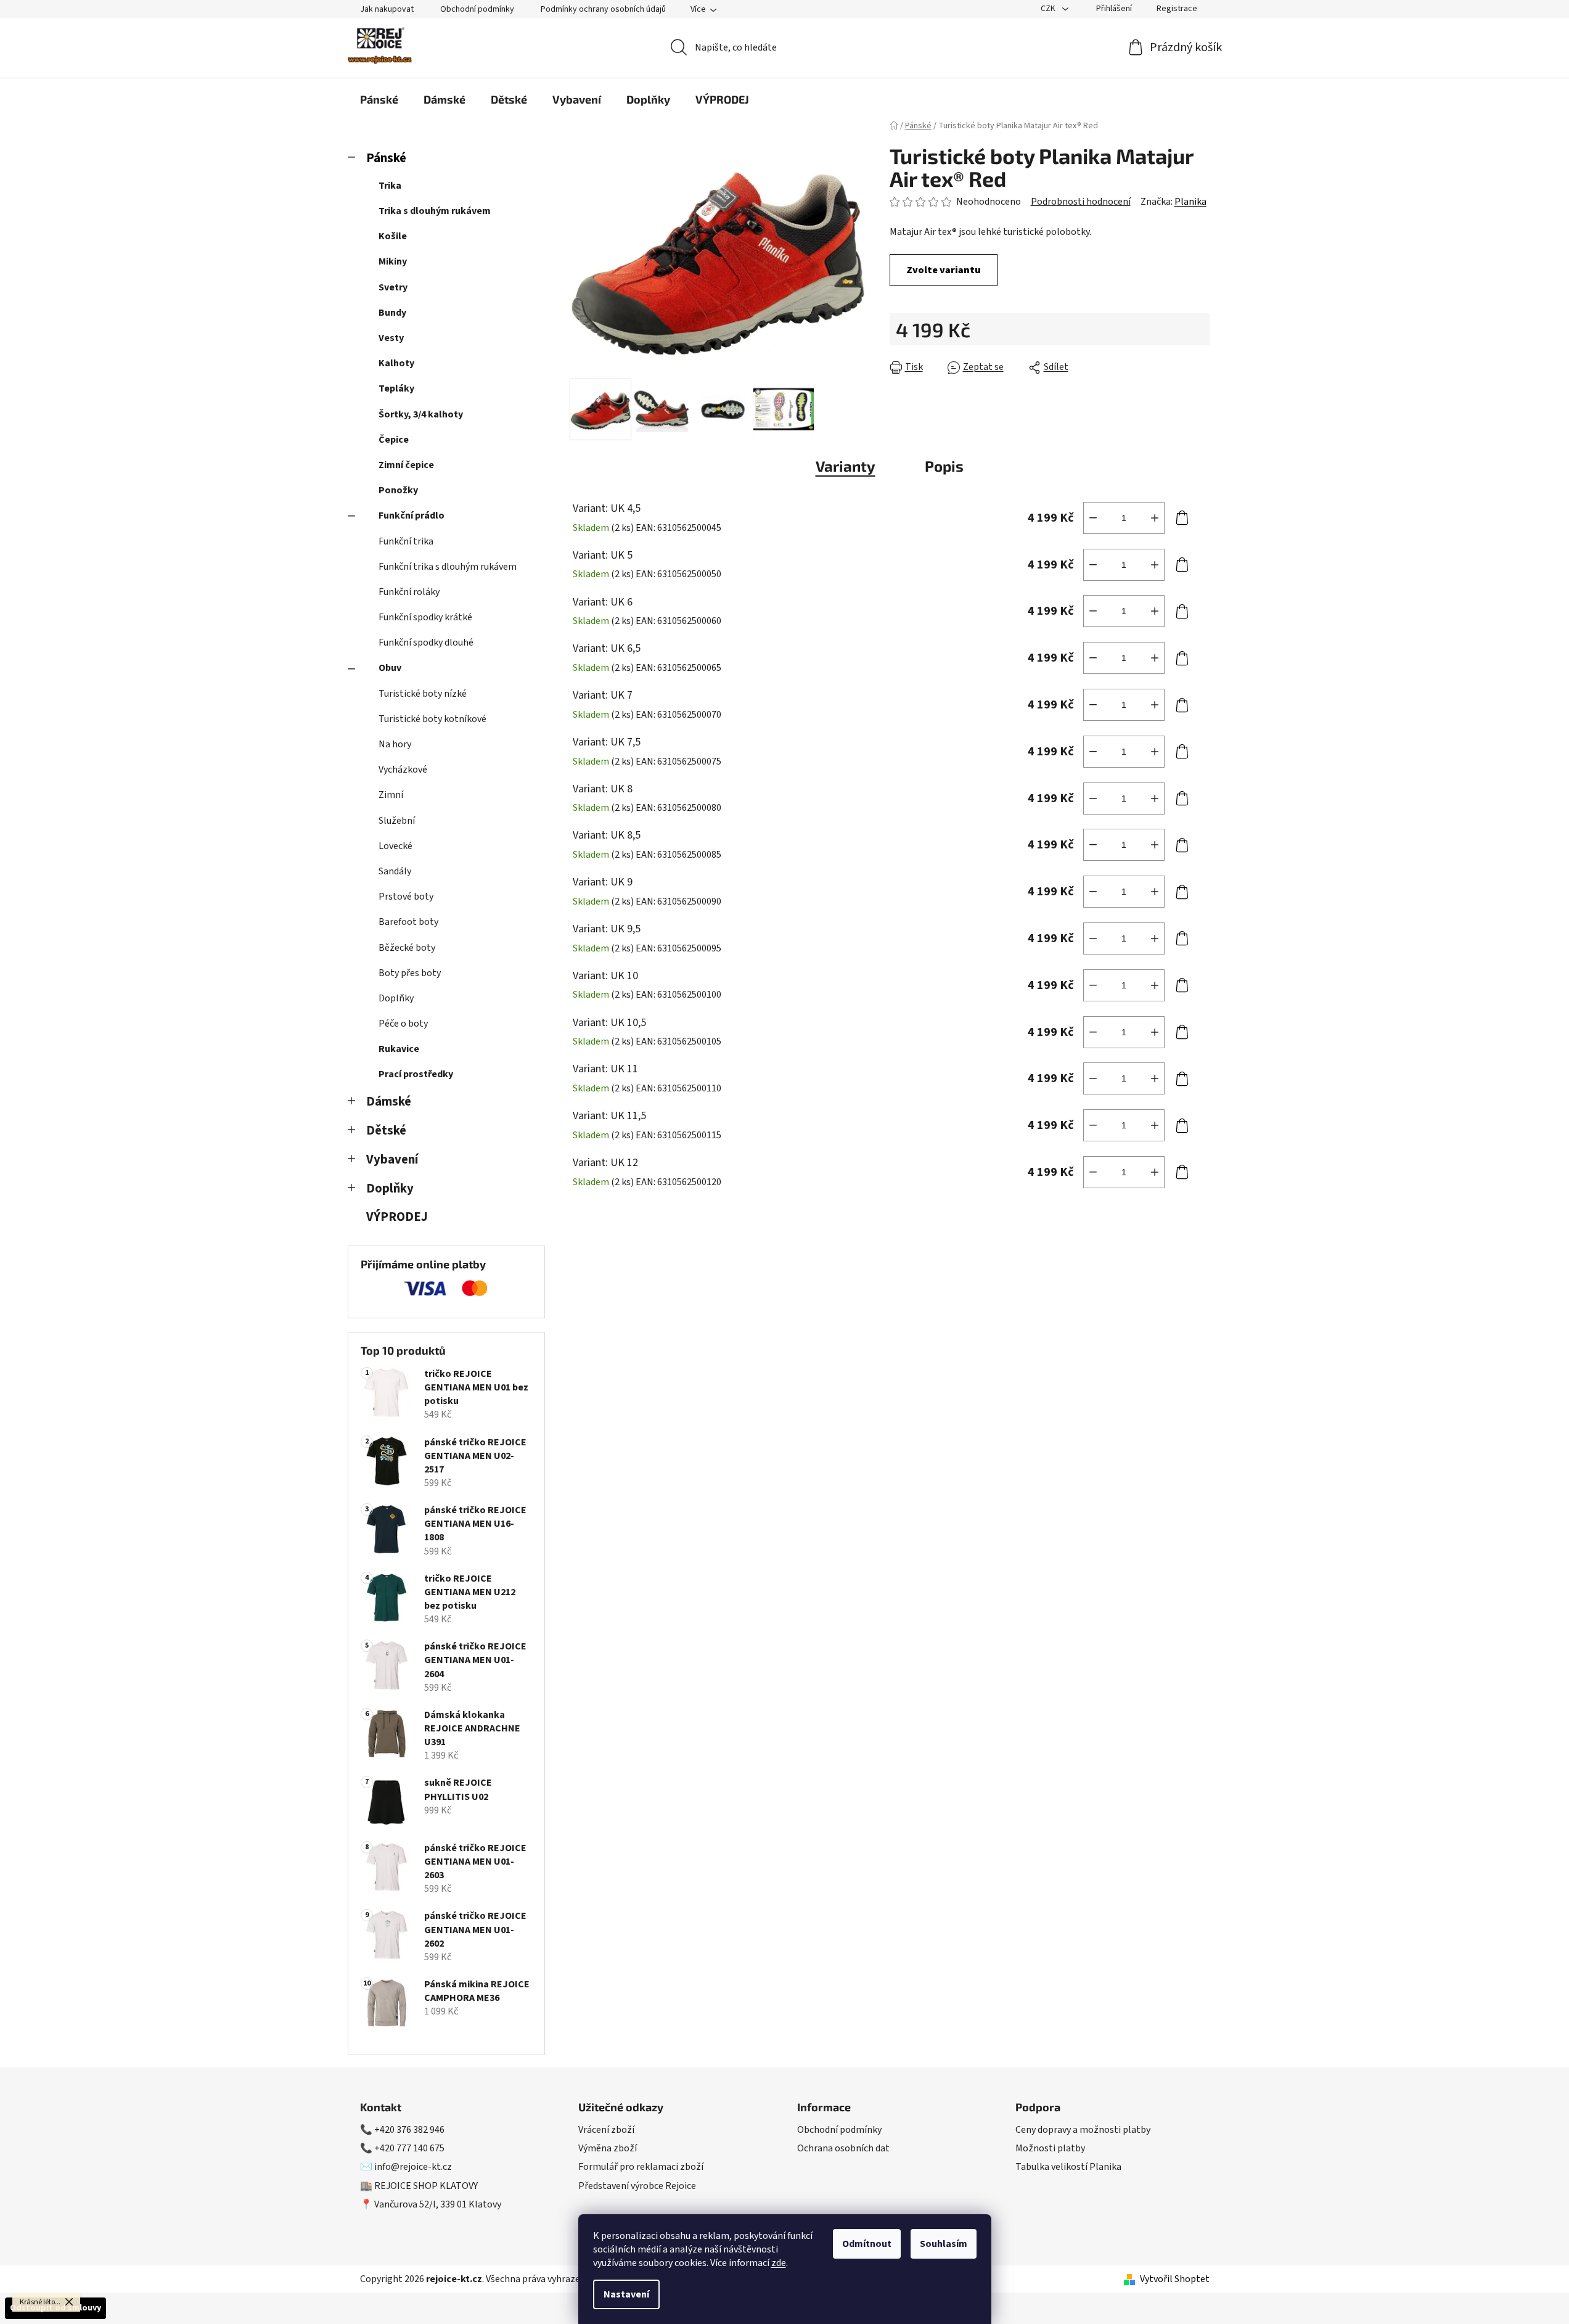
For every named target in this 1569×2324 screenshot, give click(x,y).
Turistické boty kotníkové (432, 719)
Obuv (390, 668)
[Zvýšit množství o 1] (1155, 518)
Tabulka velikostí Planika (1068, 2167)
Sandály (395, 871)
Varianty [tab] (846, 466)
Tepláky (396, 388)
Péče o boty (403, 1024)
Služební (397, 821)
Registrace (1177, 9)
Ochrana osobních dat (843, 2148)
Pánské (386, 158)
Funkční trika (406, 541)
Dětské (386, 1131)
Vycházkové (403, 770)
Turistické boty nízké (423, 694)
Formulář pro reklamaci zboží (641, 2167)
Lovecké (395, 846)
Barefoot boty (408, 922)
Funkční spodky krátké (425, 617)
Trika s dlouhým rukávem (435, 211)
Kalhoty (396, 363)
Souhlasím (944, 2244)
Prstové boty (406, 897)
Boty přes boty (410, 973)
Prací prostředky (416, 1074)
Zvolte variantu (944, 270)
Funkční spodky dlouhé (426, 643)
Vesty (391, 338)
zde (779, 2263)
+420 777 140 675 (409, 2148)
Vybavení (392, 1160)
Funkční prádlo (412, 515)
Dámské (389, 1102)
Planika (1190, 202)
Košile (393, 236)
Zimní (391, 795)
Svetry (393, 287)
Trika (390, 186)
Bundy (392, 313)
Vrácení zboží (606, 2130)
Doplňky (396, 998)
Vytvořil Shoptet (1175, 2279)
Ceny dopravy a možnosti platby (1083, 2130)
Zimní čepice (406, 465)
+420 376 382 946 (409, 2130)
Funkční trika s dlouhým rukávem (448, 567)
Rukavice (399, 1049)
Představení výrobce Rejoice (637, 2186)
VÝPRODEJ (397, 1217)
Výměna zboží (608, 2148)
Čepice (394, 440)
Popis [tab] (944, 466)
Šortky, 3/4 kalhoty (421, 414)
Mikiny (393, 261)
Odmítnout (867, 2244)
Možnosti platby (1050, 2148)
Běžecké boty (407, 948)
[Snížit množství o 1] (1093, 518)
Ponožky (398, 490)
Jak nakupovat (387, 9)
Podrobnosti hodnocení (1081, 202)
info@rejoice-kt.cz (413, 2167)
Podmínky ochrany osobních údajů (603, 9)
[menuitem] (379, 99)
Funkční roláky (409, 592)
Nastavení (626, 2294)
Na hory (395, 744)
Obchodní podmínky (477, 9)
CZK (1049, 9)
